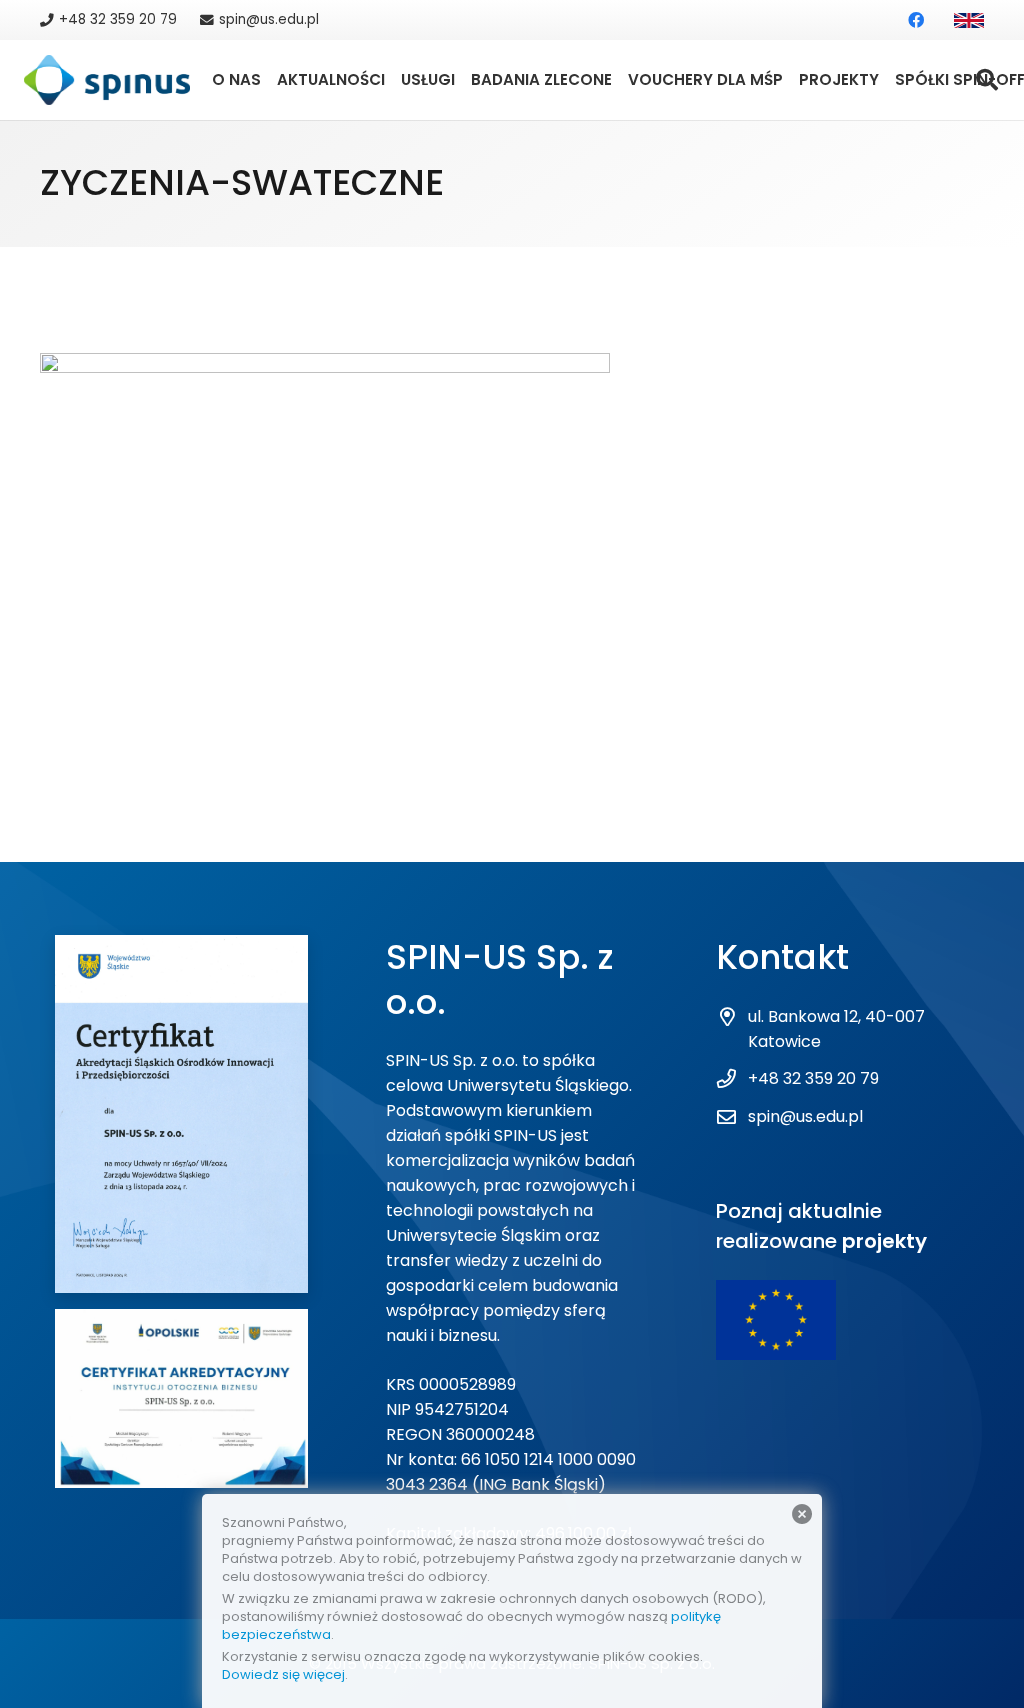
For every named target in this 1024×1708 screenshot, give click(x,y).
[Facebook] (916, 20)
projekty (884, 1241)
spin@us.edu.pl (805, 1116)
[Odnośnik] (969, 20)
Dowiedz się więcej (283, 1674)
